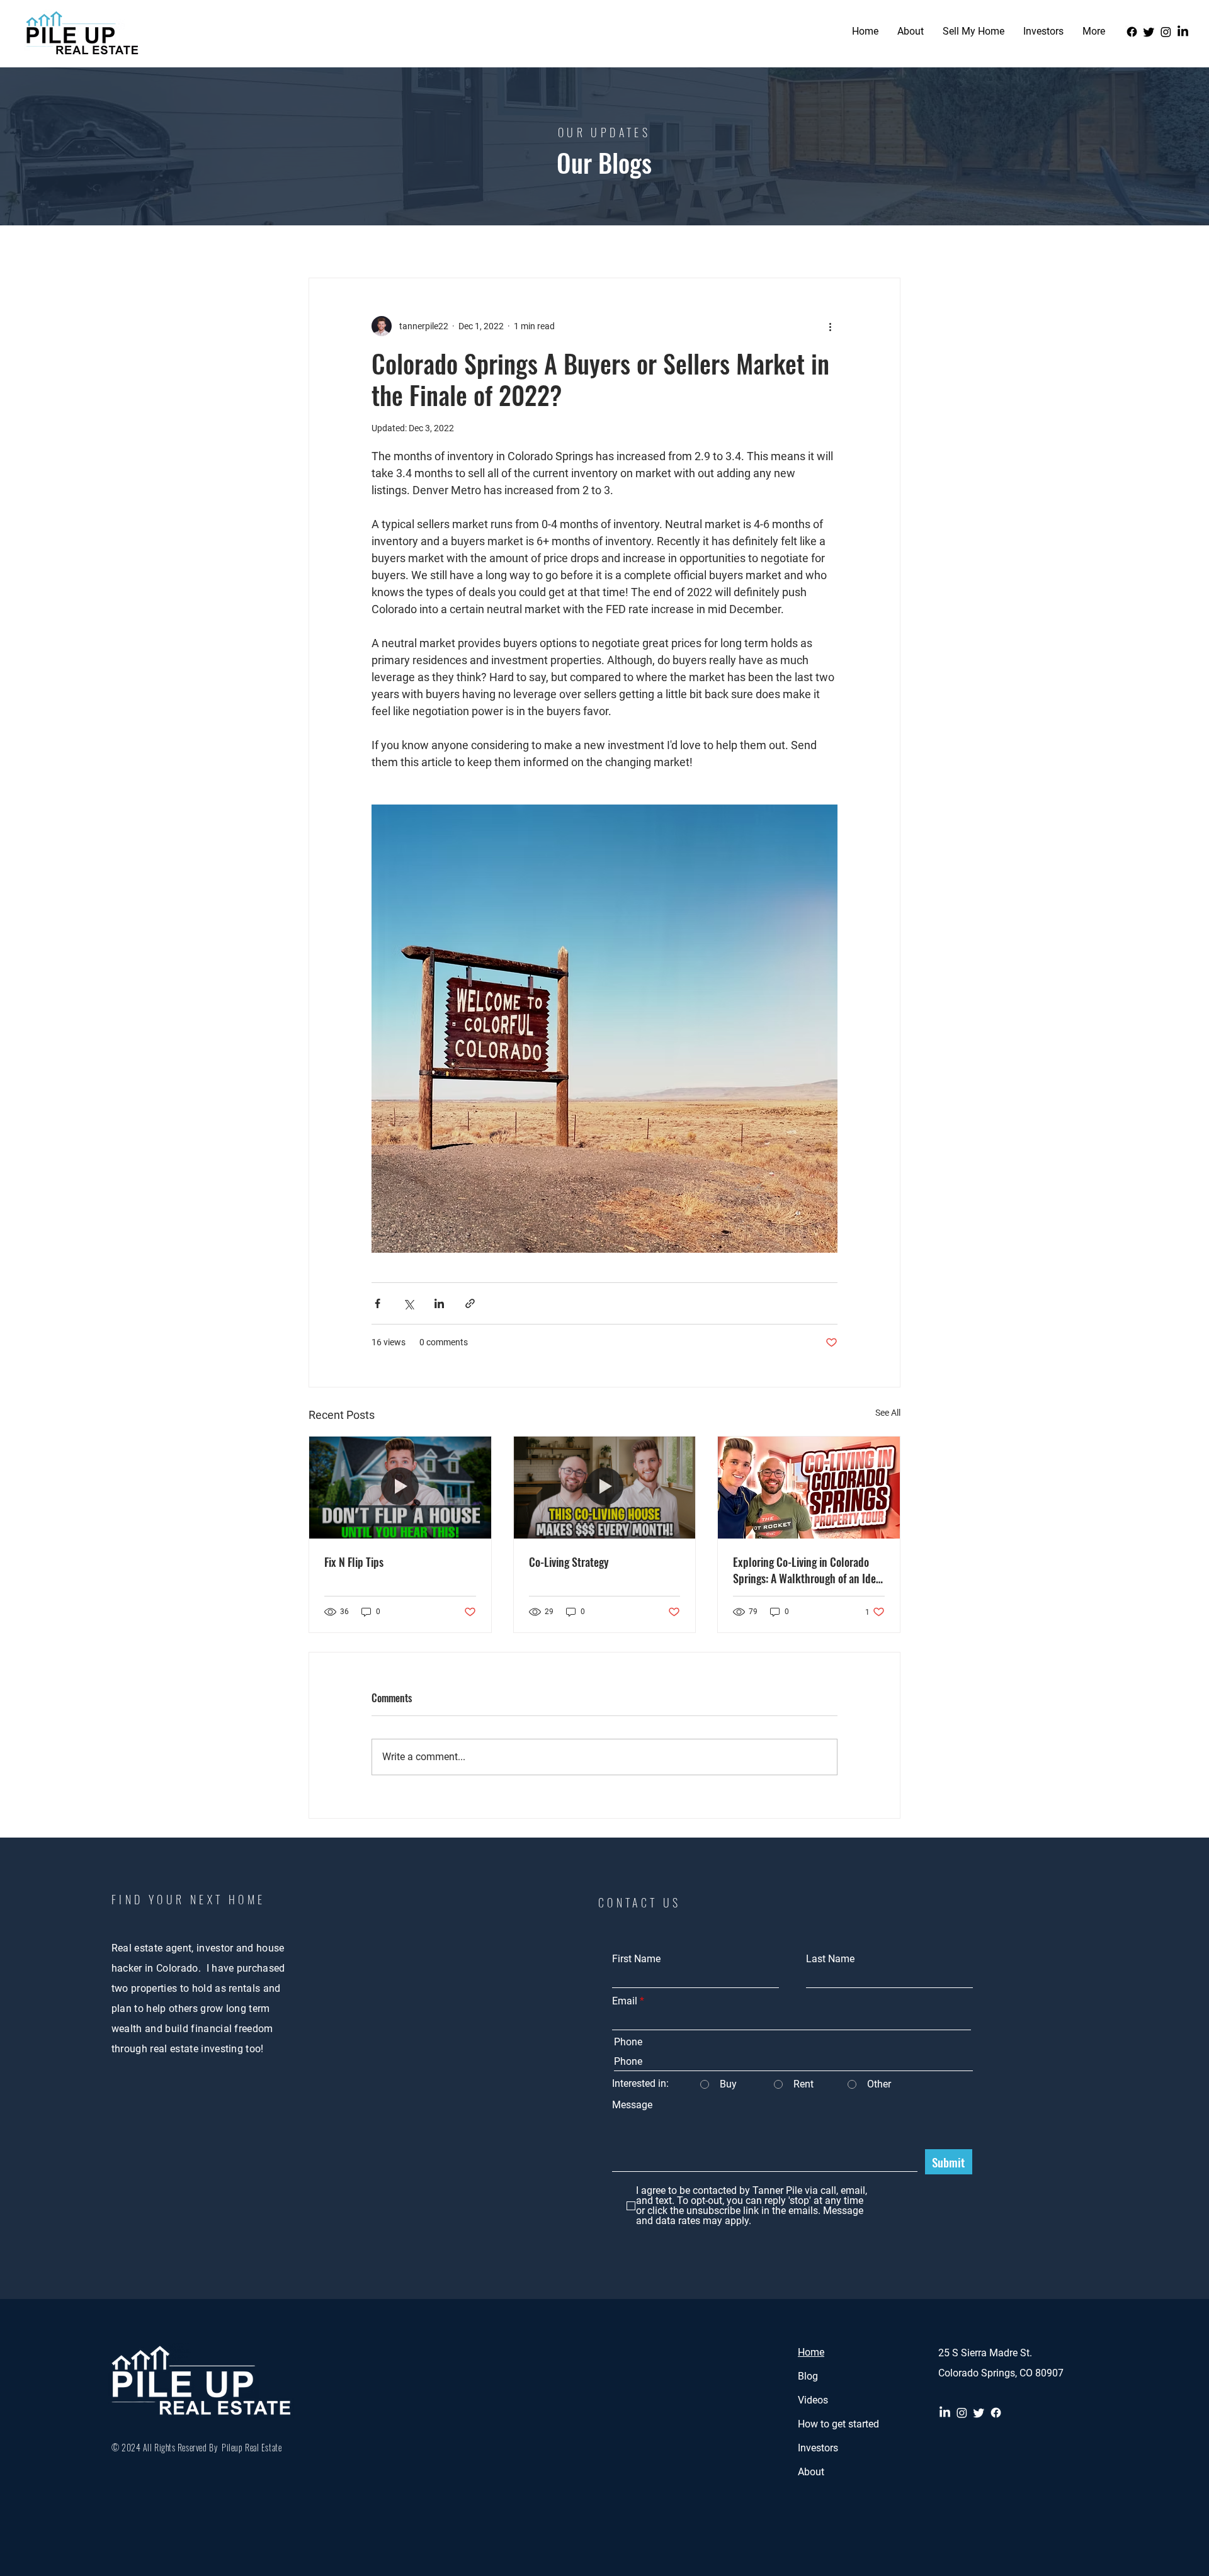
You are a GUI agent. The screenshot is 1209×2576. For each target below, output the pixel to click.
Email (625, 2001)
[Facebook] (1132, 32)
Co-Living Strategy (569, 1562)
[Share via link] (470, 1303)
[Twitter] (1149, 32)
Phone (628, 2042)
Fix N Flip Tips (354, 1562)
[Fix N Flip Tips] (400, 1488)
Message (632, 2105)
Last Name (830, 1959)
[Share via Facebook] (377, 1303)
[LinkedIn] (1183, 32)
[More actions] (830, 326)
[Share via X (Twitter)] (408, 1303)
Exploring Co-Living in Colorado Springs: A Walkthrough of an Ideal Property (809, 1570)
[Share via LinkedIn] (439, 1303)
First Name (636, 1959)
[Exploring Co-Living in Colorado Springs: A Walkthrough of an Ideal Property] (809, 1488)
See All (888, 1413)
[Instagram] (1166, 32)
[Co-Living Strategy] (605, 1488)
